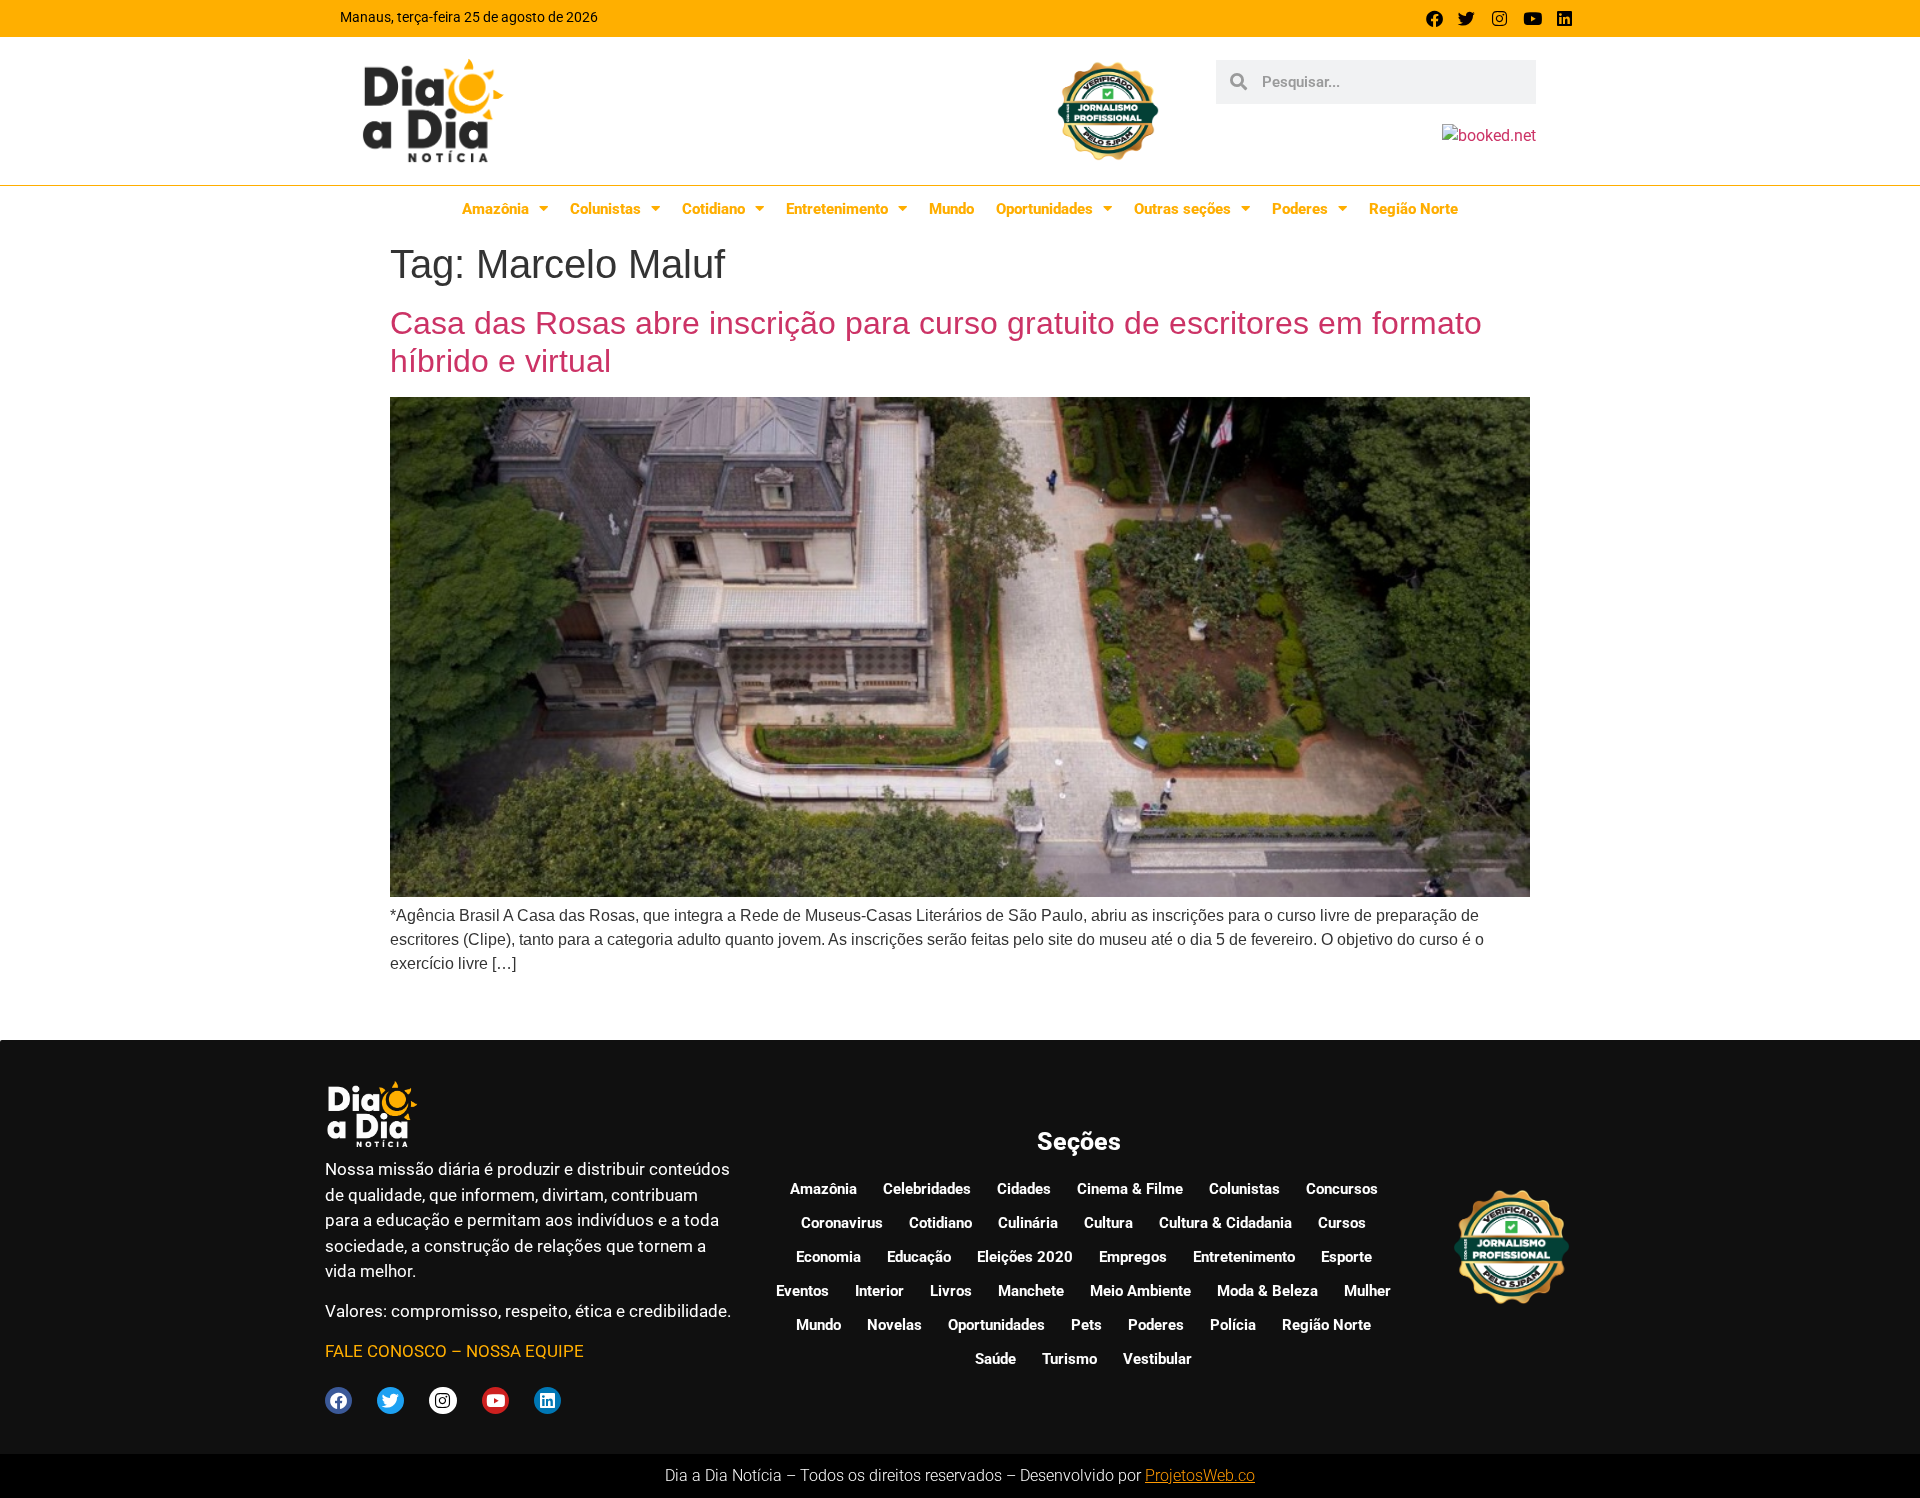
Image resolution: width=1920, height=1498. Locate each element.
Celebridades (927, 1189)
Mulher (1367, 1291)
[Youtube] (1532, 18)
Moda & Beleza (1267, 1291)
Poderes (1300, 209)
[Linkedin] (1564, 18)
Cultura (1108, 1223)
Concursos (1342, 1189)
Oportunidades (1044, 209)
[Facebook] (1434, 18)
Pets (1086, 1325)
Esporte (1346, 1257)
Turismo (1069, 1359)
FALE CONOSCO (386, 1351)
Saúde (995, 1359)
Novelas (894, 1325)
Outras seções (1182, 209)
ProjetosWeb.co (1200, 1475)
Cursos (1342, 1223)
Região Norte (1413, 209)
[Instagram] (1499, 18)
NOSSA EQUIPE (525, 1351)
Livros (951, 1291)
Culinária (1028, 1223)
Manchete (1031, 1291)
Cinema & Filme (1130, 1189)
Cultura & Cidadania (1225, 1223)
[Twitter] (1467, 18)
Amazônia (495, 209)
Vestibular (1157, 1359)
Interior (879, 1291)
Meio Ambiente (1140, 1291)
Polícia (1233, 1325)
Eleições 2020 (1025, 1257)
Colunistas (605, 209)
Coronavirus (842, 1223)
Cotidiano (713, 209)
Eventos (802, 1291)
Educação (919, 1257)
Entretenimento (837, 209)
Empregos (1133, 1257)
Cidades (1024, 1189)
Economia (828, 1257)
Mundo (951, 209)
